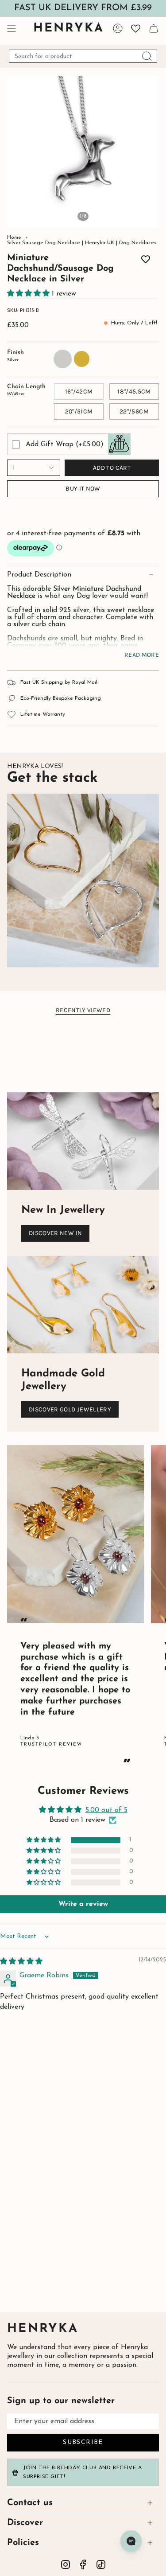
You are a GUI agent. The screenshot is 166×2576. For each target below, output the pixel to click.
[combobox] (83, 56)
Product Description (39, 575)
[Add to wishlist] (146, 261)
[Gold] (128, 273)
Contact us (30, 2503)
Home (14, 238)
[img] (21, 1962)
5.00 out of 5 (106, 1810)
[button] (29, 294)
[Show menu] (12, 28)
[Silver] (116, 273)
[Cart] (154, 28)
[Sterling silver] (38, 266)
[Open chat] (131, 2541)
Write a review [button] (83, 1904)
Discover (25, 2523)
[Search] (147, 56)
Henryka (43, 2329)
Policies (23, 2543)
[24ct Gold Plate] (50, 266)
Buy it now (83, 489)
